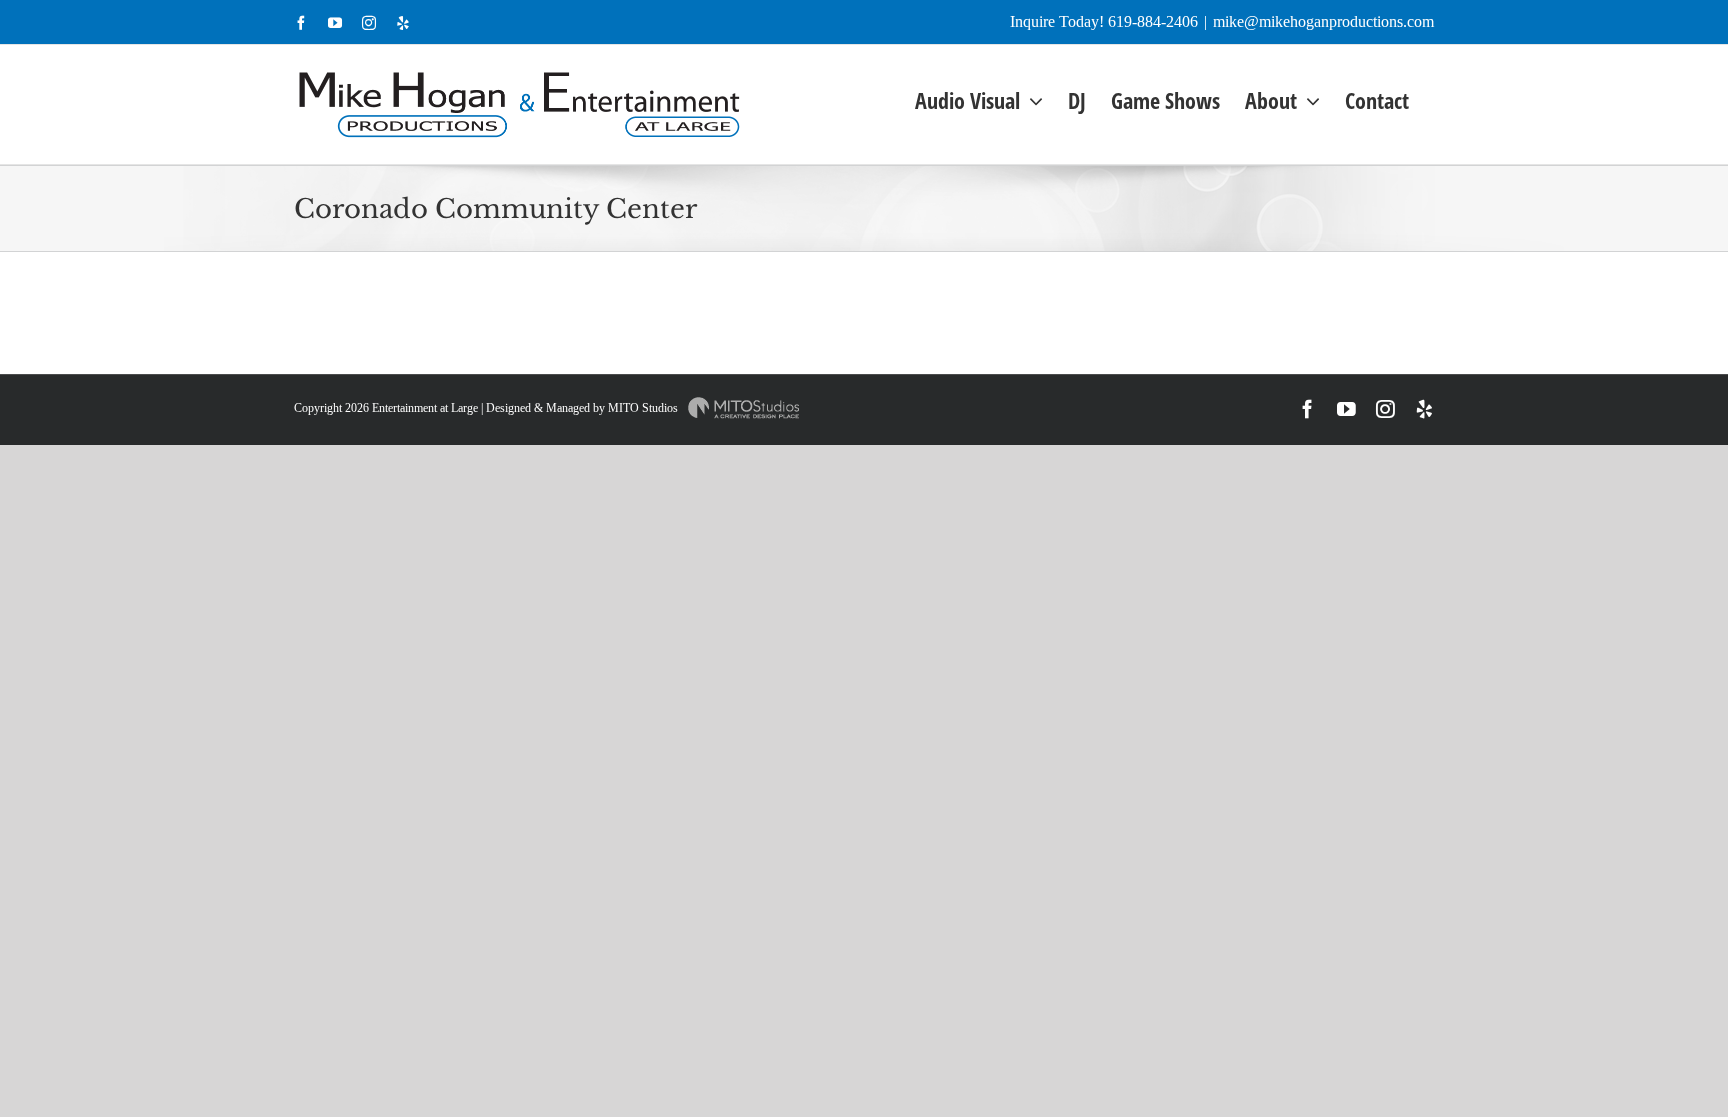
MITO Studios (644, 408)
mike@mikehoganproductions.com (1323, 21)
